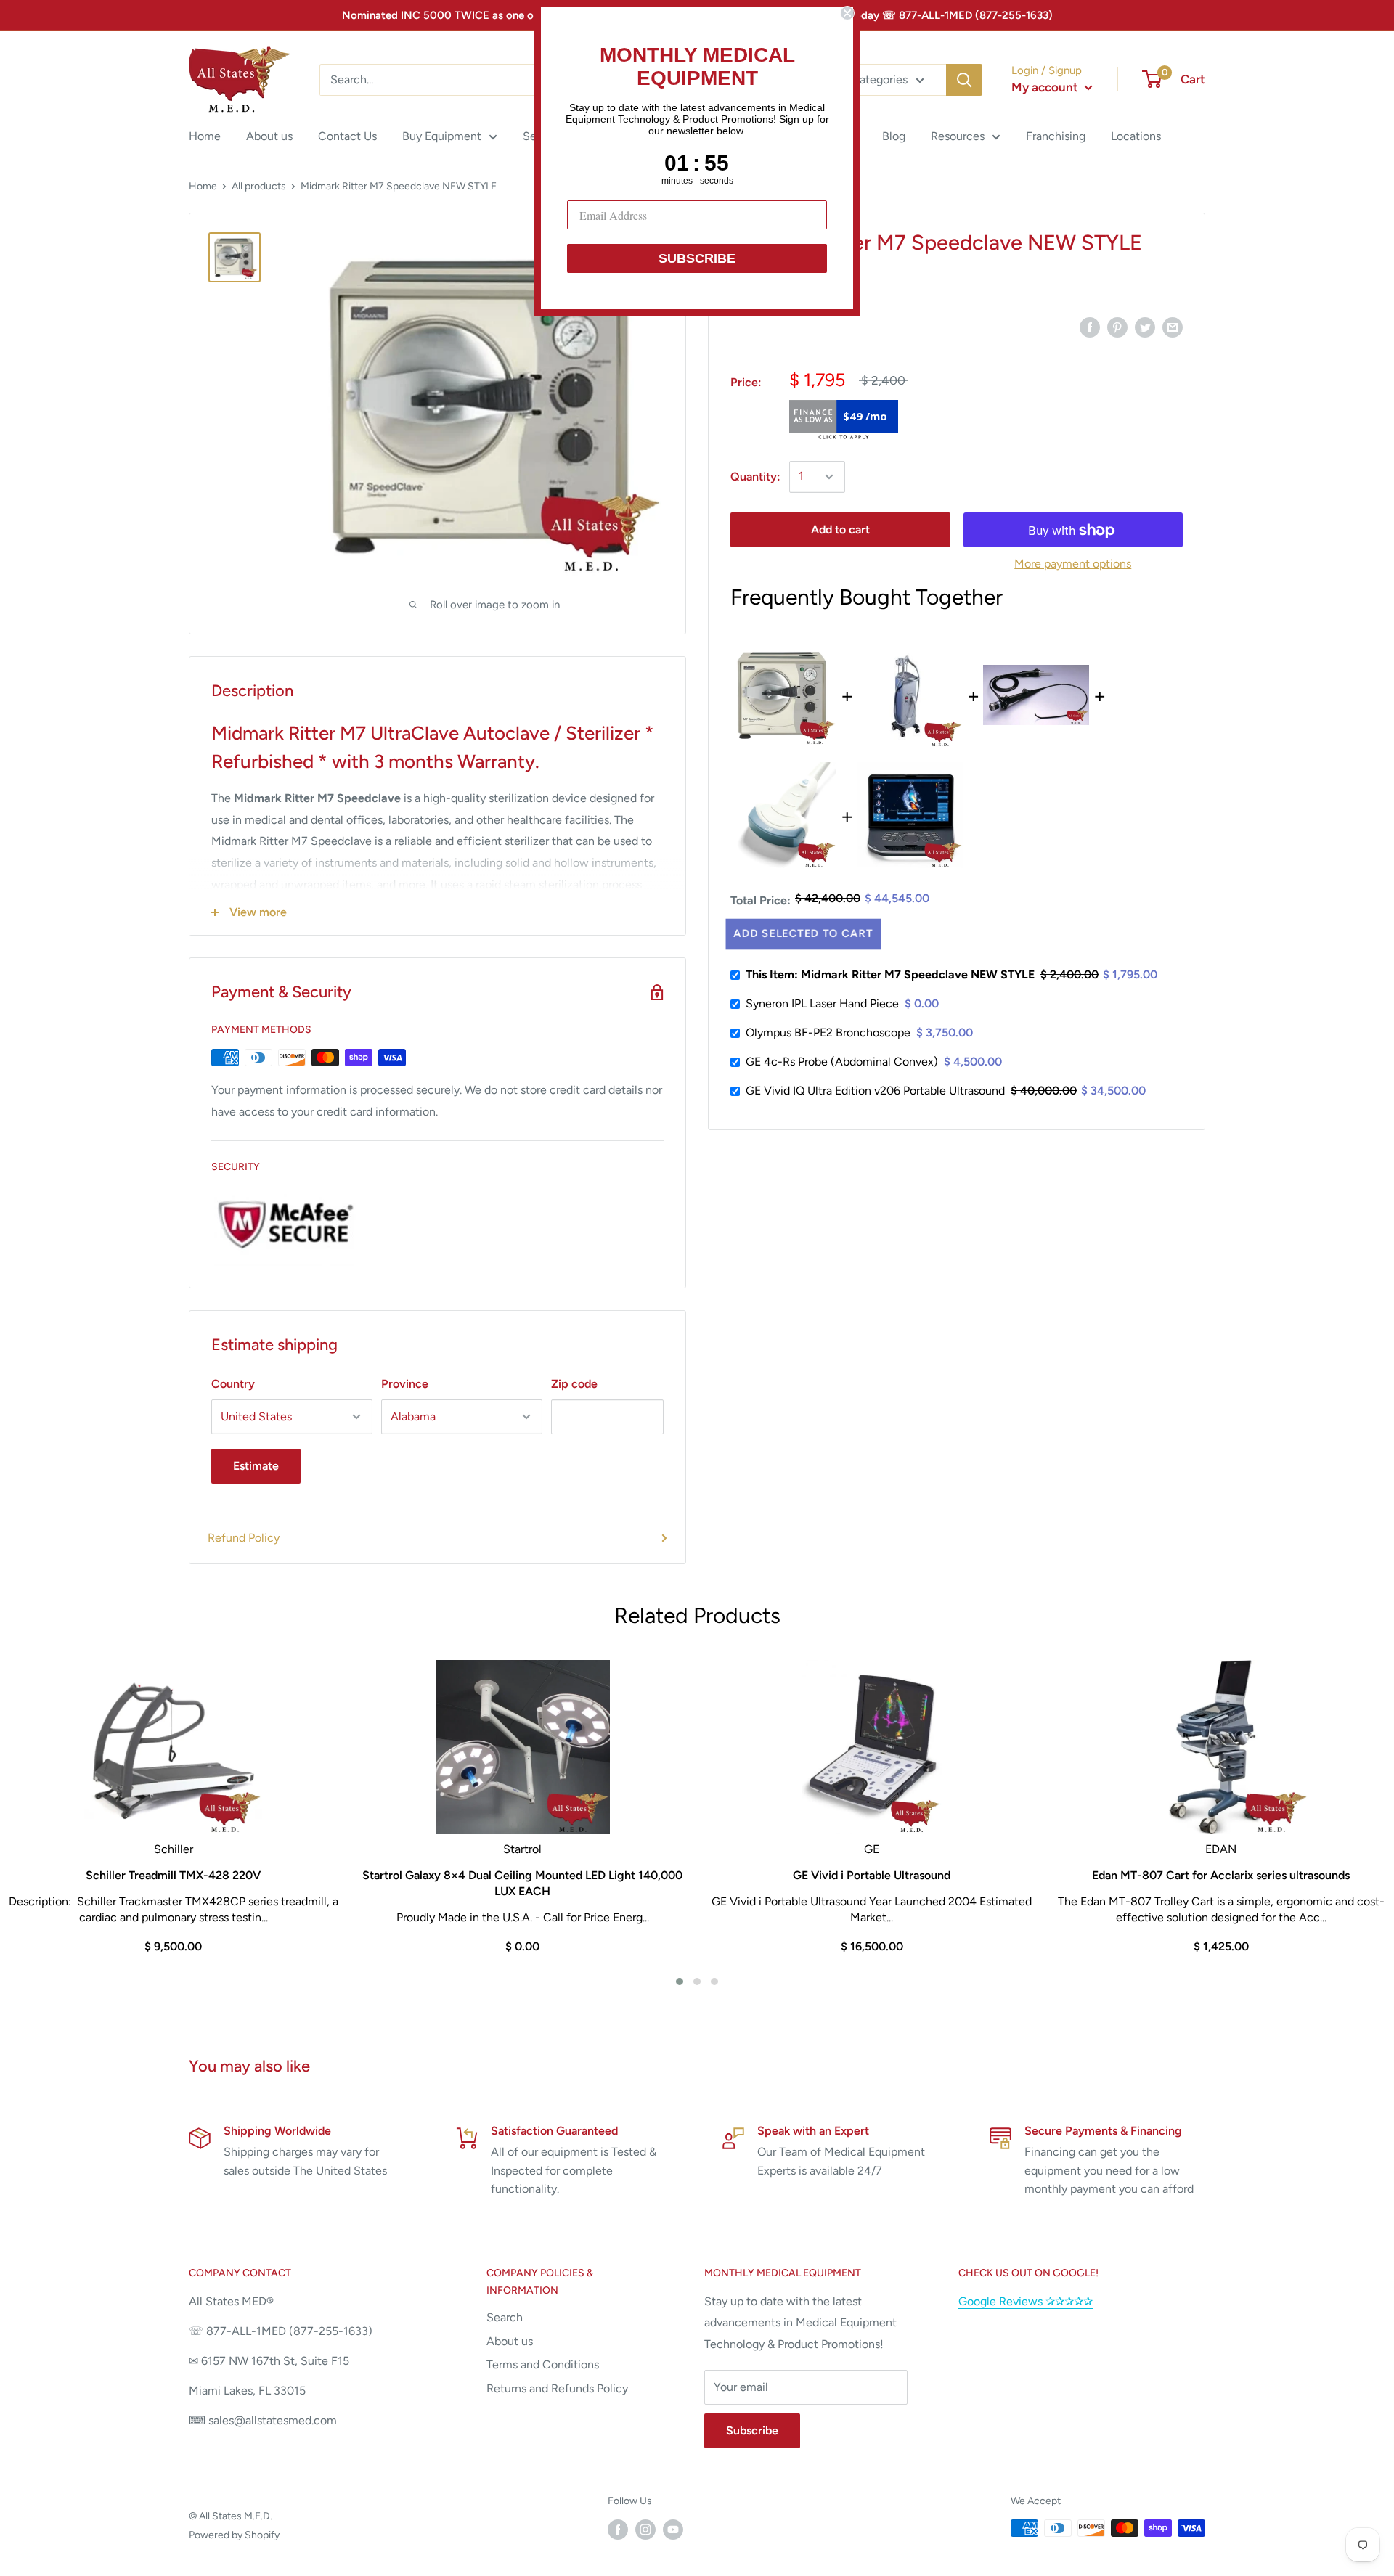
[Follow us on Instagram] (645, 2530)
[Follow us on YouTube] (673, 2530)
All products (259, 186)
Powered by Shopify (234, 2535)
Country (233, 1384)
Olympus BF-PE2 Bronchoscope (828, 1033)
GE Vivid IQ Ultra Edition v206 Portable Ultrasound (875, 1091)
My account (1046, 87)
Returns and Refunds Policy (557, 2388)
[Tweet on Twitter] (1145, 327)
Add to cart (840, 530)
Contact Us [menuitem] (347, 136)
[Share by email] (1173, 327)
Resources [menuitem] (958, 136)
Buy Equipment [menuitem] (442, 136)
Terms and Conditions (543, 2364)
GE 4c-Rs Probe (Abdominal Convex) (842, 1062)
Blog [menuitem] (894, 136)
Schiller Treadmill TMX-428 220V (173, 1875)
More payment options (1073, 564)
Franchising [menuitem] (1056, 136)
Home (203, 186)
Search (505, 2317)
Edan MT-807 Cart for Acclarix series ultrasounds (1221, 1875)
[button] (680, 1982)
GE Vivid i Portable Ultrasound (872, 1875)
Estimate (256, 1466)
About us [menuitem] (269, 136)
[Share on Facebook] (1090, 327)
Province (405, 1384)
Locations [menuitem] (1136, 136)
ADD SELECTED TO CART (803, 933)
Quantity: (755, 477)
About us (510, 2341)
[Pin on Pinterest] (1117, 327)
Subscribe (752, 2430)
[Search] (964, 80)
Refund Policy (244, 1538)
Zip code (574, 1384)
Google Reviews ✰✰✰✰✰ (1026, 2301)
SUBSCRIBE (697, 258)
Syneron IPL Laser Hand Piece (822, 1003)
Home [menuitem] (205, 136)
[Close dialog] (847, 13)
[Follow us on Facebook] (618, 2530)
